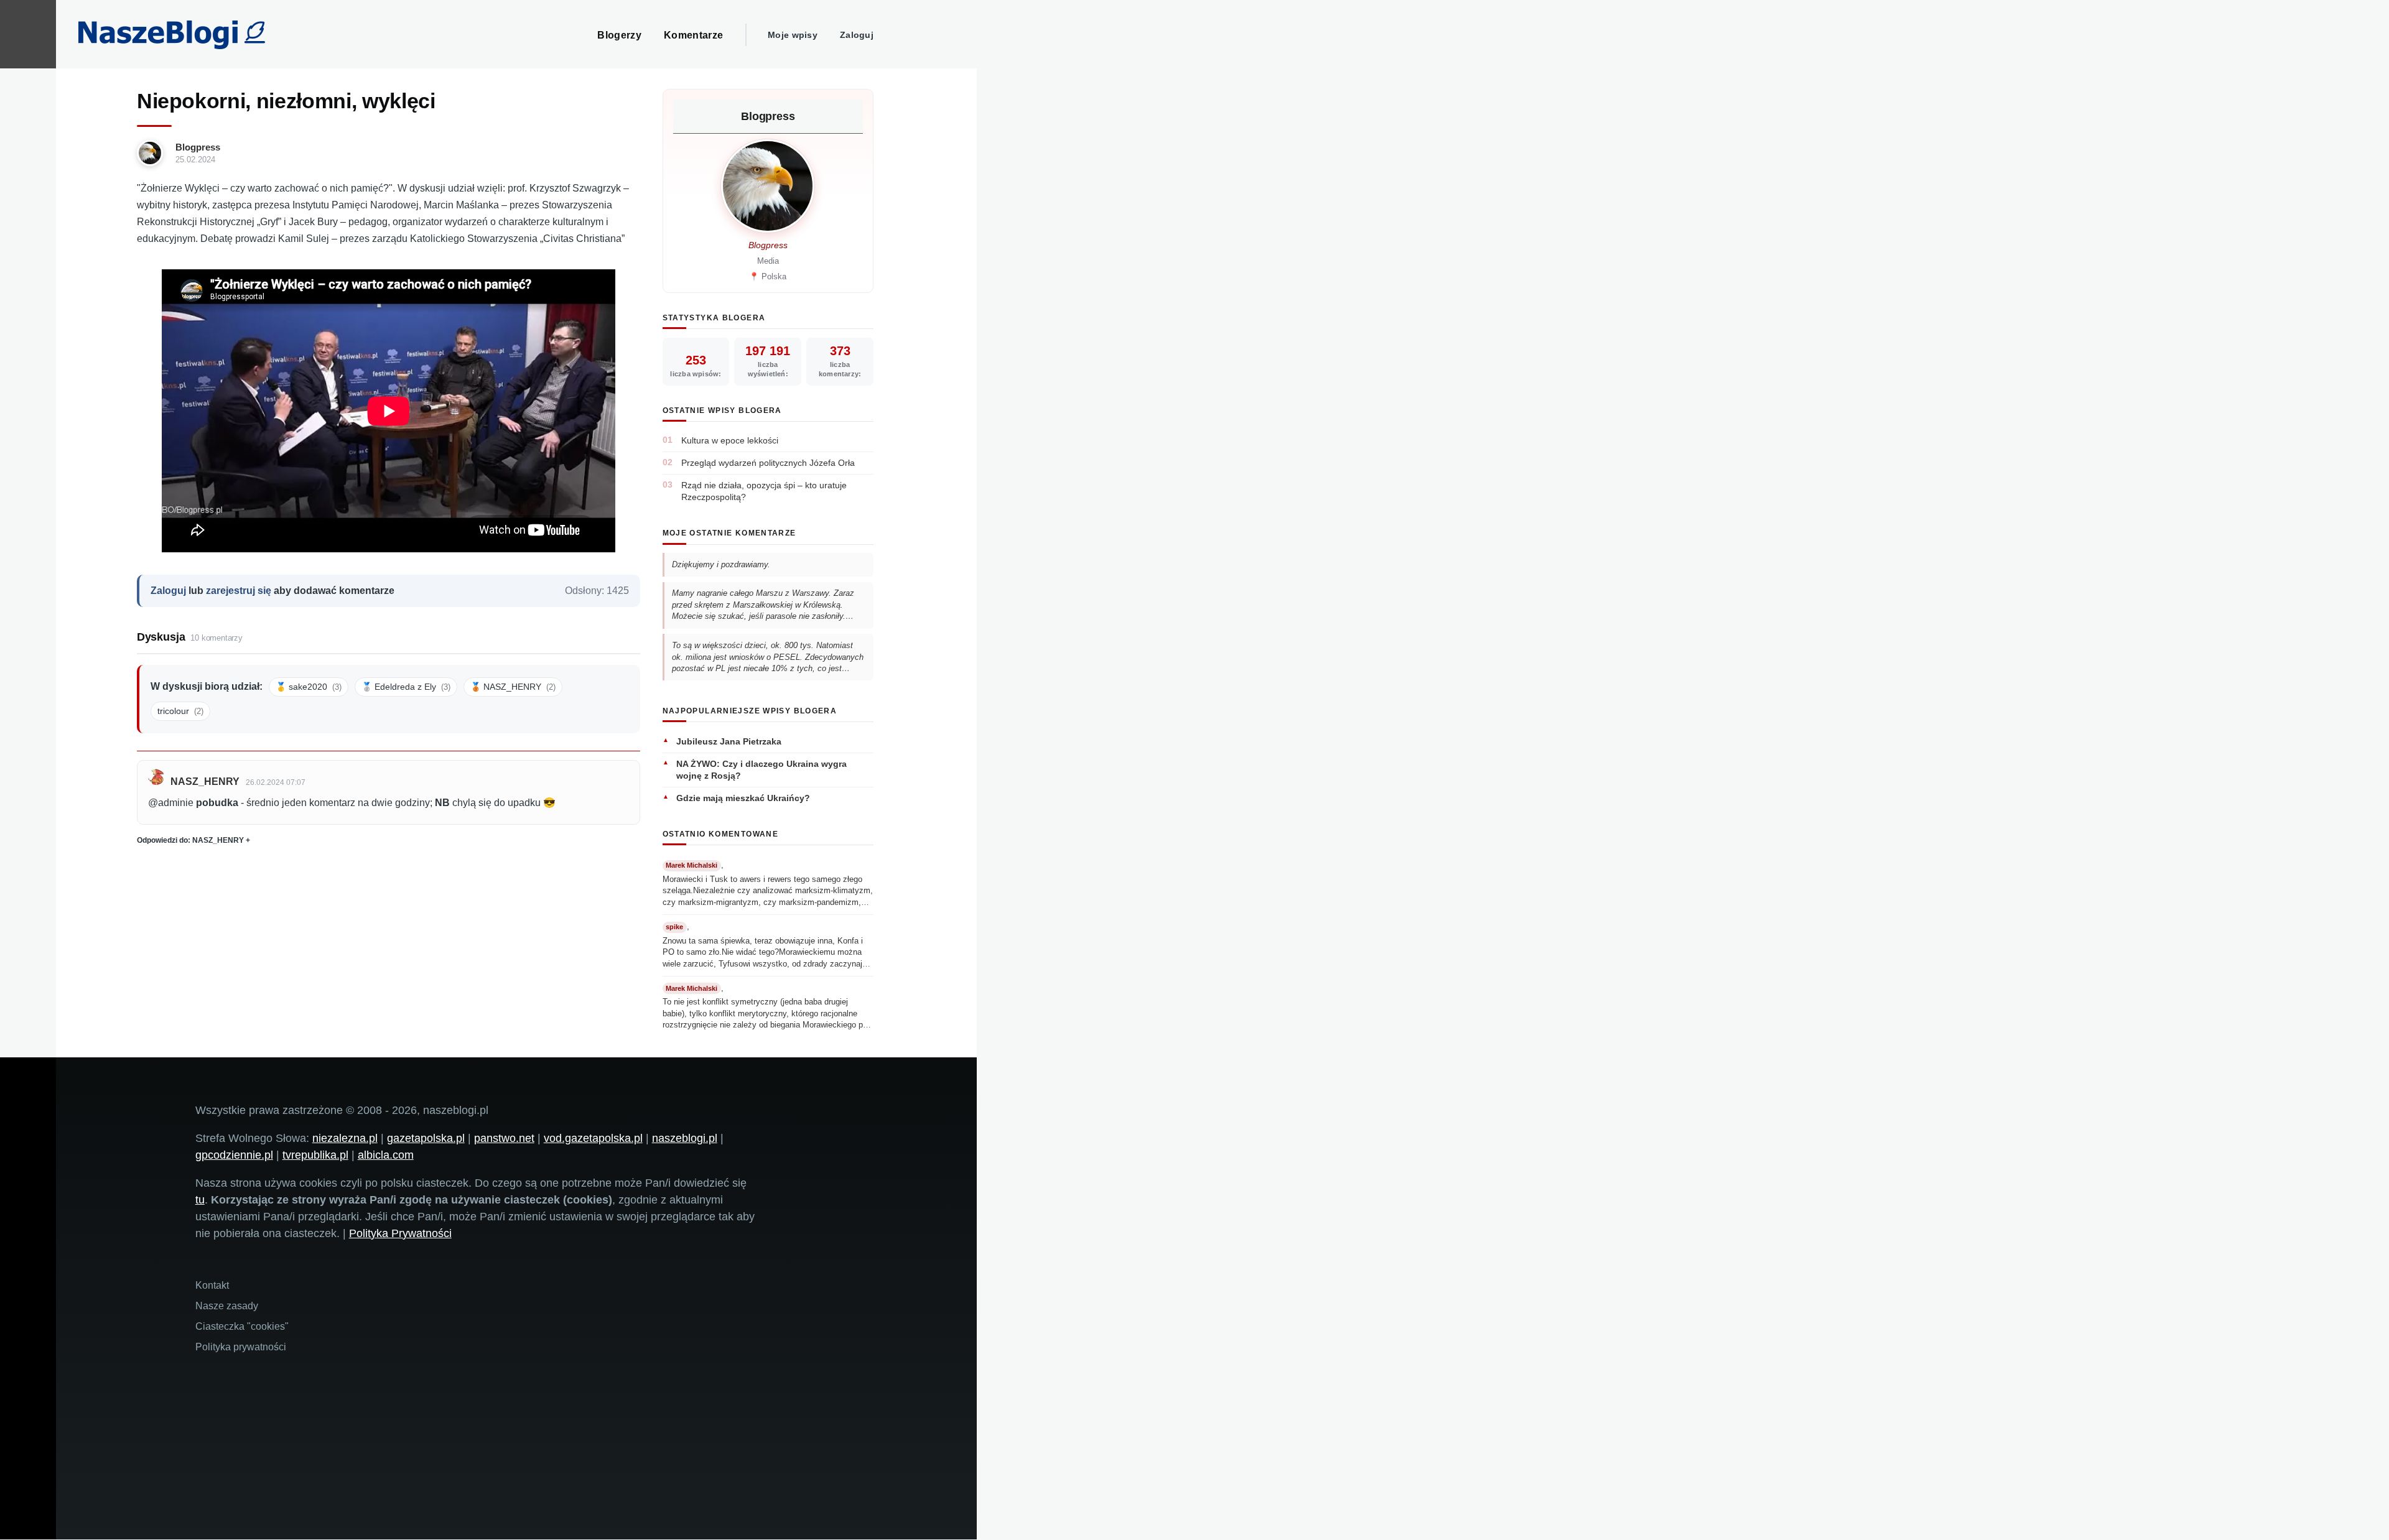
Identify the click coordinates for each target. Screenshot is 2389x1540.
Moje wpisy (793, 35)
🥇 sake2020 (309, 687)
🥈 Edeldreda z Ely (406, 687)
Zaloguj (857, 35)
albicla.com (386, 1155)
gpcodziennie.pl (234, 1155)
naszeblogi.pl (685, 1138)
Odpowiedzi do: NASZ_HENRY (190, 840)
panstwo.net (504, 1138)
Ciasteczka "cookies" (242, 1326)
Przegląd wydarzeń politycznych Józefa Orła (768, 463)
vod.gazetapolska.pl (593, 1138)
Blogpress (198, 147)
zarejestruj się (239, 591)
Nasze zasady (227, 1306)
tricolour (180, 711)
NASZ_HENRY (205, 782)
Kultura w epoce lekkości (730, 440)
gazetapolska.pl (426, 1138)
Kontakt (212, 1285)
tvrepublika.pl (315, 1155)
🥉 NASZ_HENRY (513, 687)
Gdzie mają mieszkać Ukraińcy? (743, 798)
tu (200, 1200)
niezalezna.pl (345, 1138)
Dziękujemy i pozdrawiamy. (721, 564)
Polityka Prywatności (400, 1233)
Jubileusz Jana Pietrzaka (729, 741)
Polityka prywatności (241, 1347)
